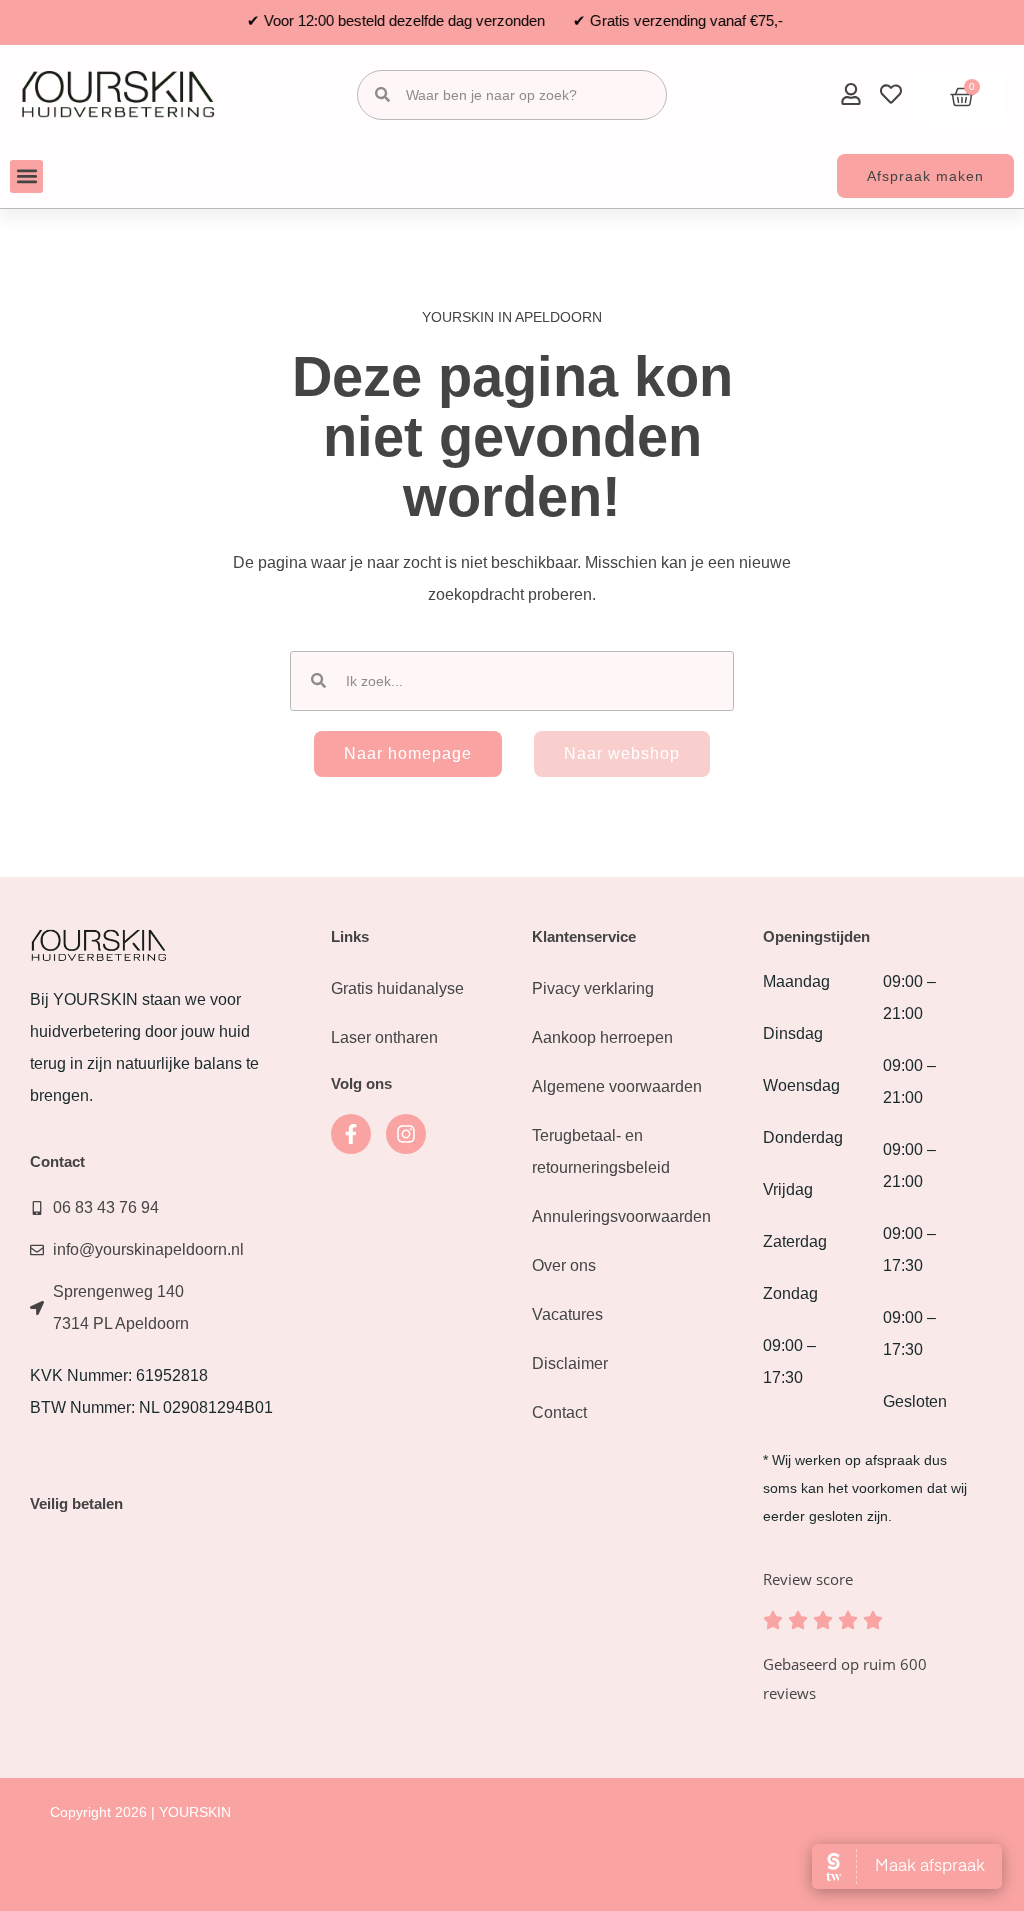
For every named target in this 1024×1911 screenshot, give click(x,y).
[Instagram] (406, 1134)
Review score (808, 1579)
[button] (26, 176)
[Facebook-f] (351, 1134)
